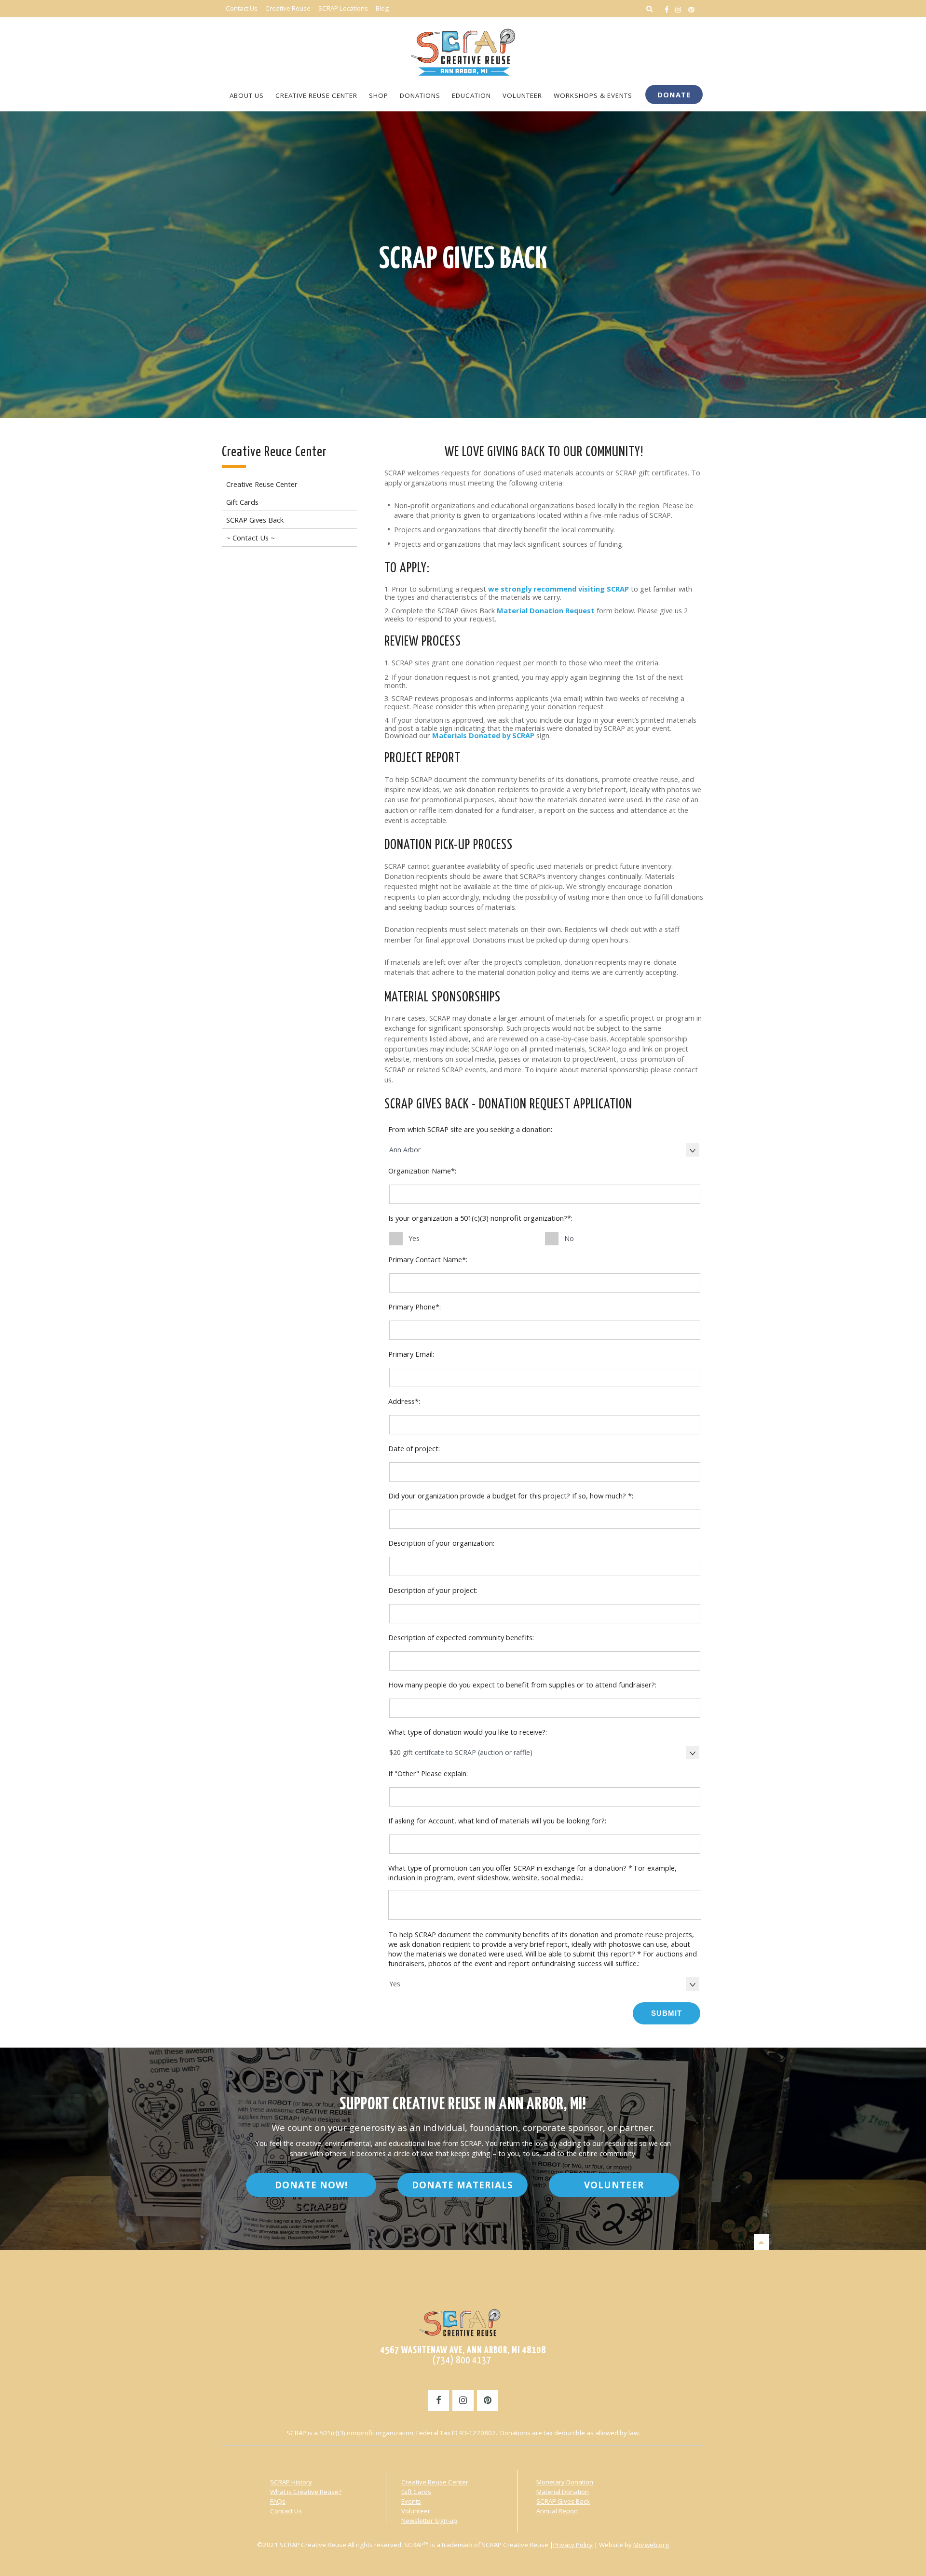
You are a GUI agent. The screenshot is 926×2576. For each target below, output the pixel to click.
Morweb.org (651, 2545)
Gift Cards (416, 2492)
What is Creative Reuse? (306, 2492)
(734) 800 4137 (463, 2360)
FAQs (278, 2501)
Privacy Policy (573, 2545)
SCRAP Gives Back (463, 260)
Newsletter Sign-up (429, 2521)
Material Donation (563, 2492)
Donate (674, 94)
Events (411, 2501)
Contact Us (286, 2511)
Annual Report (557, 2511)
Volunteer (614, 2185)
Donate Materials (463, 2185)
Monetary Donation (565, 2482)
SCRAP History (291, 2482)
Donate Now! (311, 2185)
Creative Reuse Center (435, 2482)
